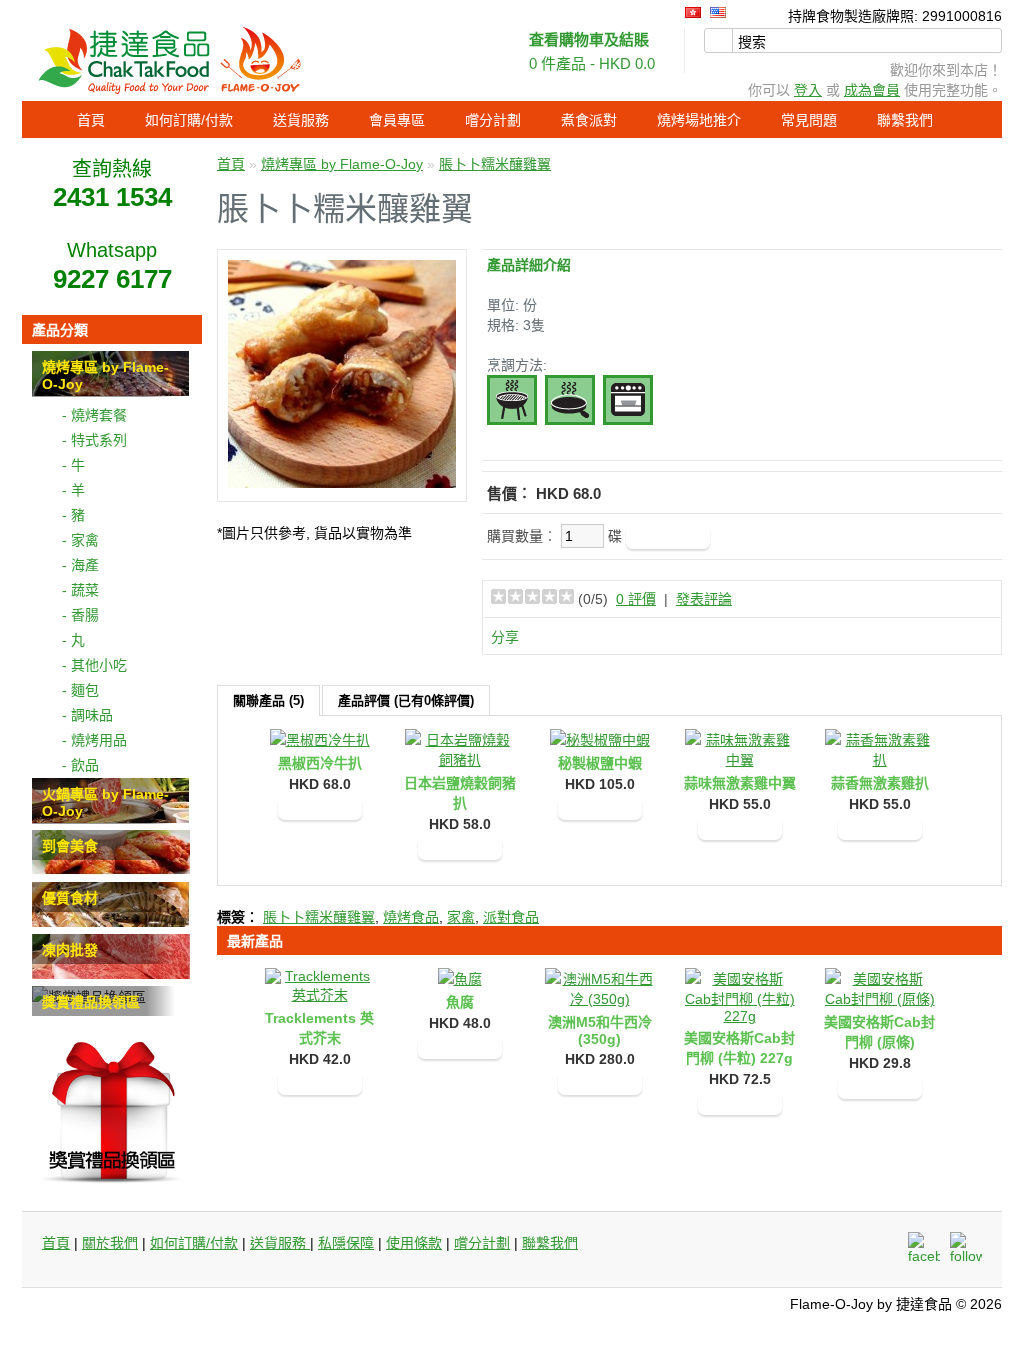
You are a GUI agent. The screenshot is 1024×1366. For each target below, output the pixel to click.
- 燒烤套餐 (94, 415)
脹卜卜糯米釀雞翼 (495, 164)
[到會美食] (111, 870)
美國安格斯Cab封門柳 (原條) (879, 1032)
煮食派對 (589, 120)
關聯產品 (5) (268, 700)
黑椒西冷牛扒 (320, 763)
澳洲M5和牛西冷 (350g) (600, 1030)
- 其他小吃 (94, 665)
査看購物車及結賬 (589, 39)
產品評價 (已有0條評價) (406, 700)
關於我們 (110, 1243)
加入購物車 (320, 808)
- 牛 (73, 465)
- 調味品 (87, 715)
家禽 (461, 917)
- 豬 (73, 515)
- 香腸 (80, 615)
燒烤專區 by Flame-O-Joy (342, 164)
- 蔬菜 (80, 590)
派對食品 (511, 917)
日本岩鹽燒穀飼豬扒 (460, 793)
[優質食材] (111, 922)
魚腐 (460, 1002)
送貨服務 (301, 120)
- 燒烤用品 (94, 740)
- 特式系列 (94, 440)
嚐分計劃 (493, 120)
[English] (718, 12)
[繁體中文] (693, 12)
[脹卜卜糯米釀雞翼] (342, 483)
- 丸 (73, 640)
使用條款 (414, 1243)
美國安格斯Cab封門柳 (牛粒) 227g (739, 1048)
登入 (808, 90)
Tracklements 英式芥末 (319, 1028)
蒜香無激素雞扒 (880, 783)
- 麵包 (80, 690)
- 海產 (80, 565)
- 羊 (73, 490)
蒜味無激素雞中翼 (740, 783)
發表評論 (704, 599)
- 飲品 (80, 765)
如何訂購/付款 (189, 120)
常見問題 (809, 120)
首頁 (91, 120)
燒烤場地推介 (699, 120)
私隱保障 (346, 1243)
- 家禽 (80, 540)
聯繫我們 (905, 120)
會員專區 (397, 120)
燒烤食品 (411, 917)
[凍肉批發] (111, 974)
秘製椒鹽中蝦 (600, 763)
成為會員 (872, 90)
